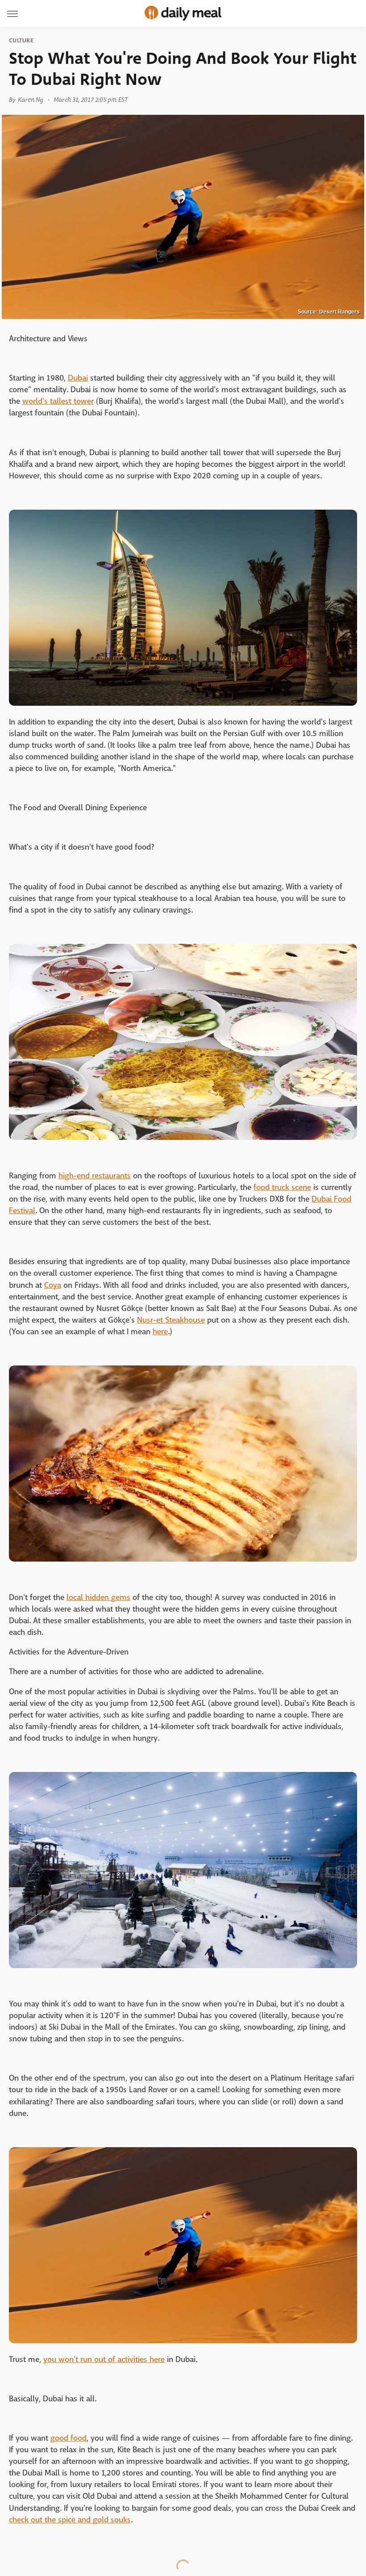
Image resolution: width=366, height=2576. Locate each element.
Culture (21, 41)
